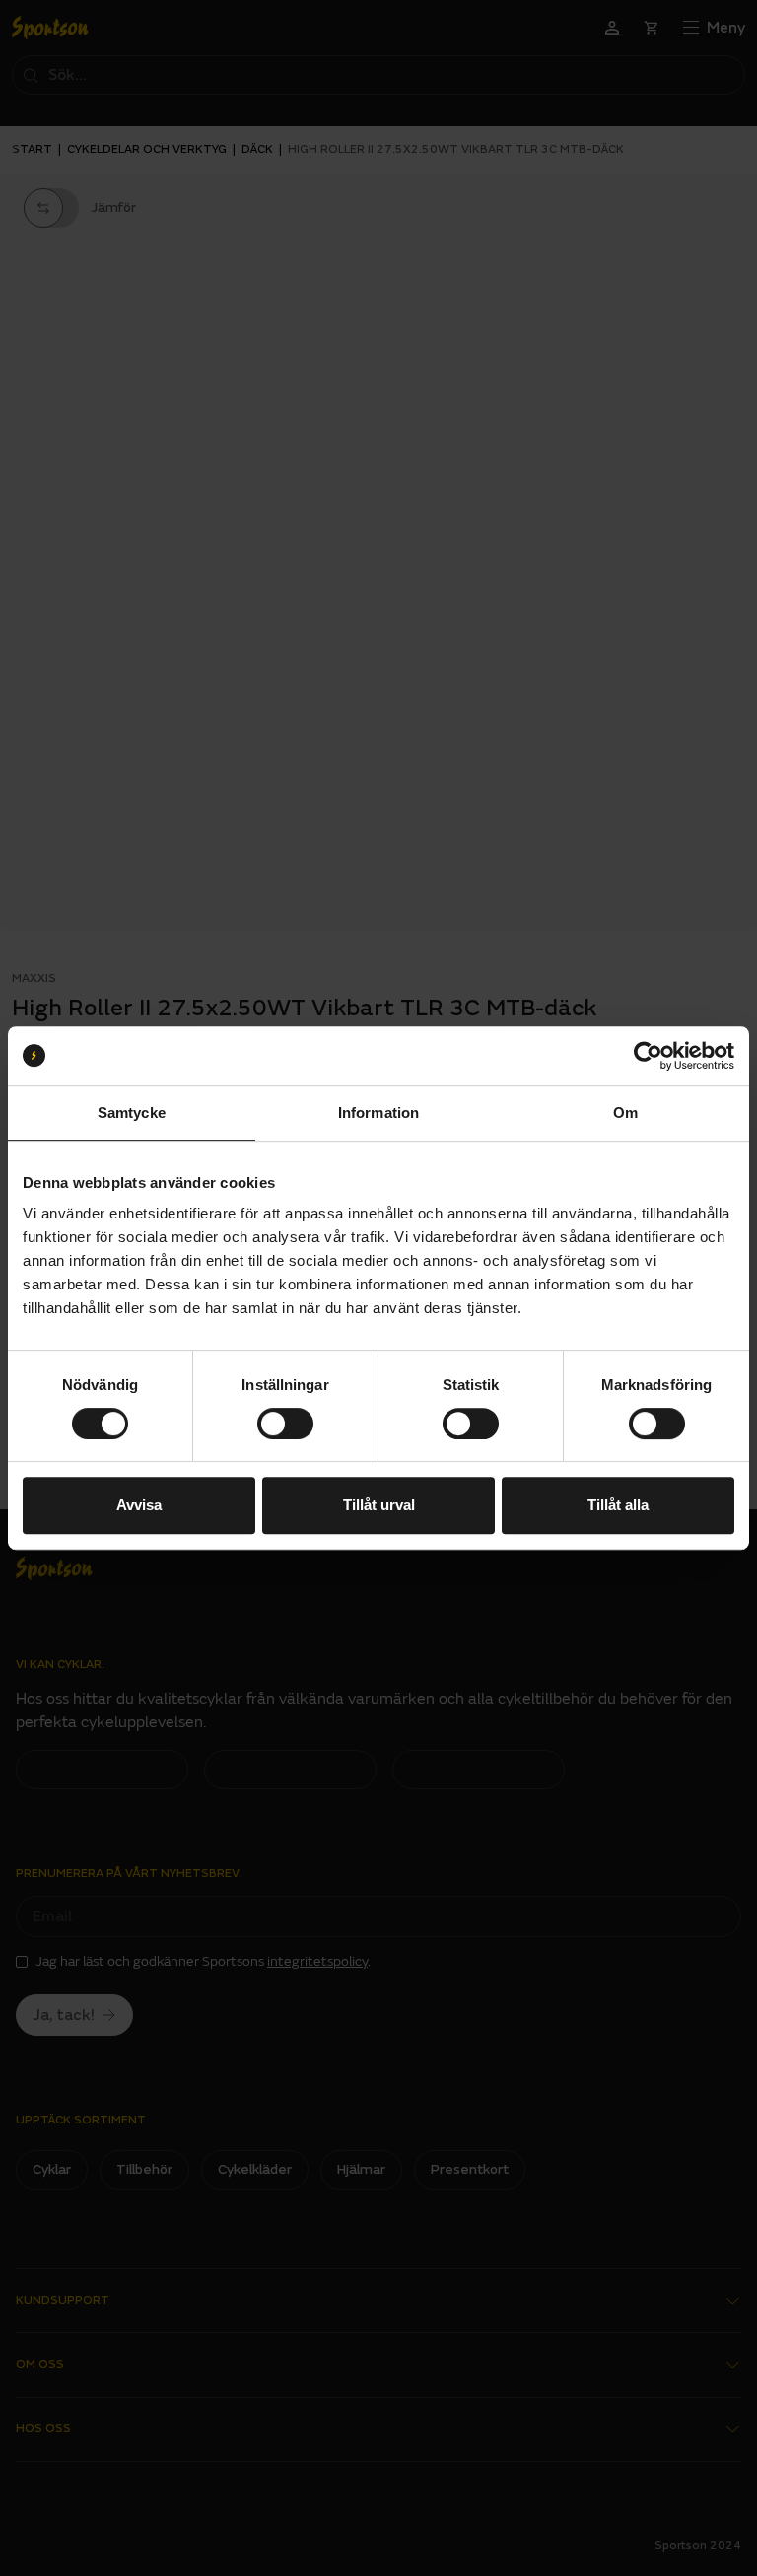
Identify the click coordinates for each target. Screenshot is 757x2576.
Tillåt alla (618, 1505)
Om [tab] (625, 1113)
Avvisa (139, 1505)
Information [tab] (378, 1113)
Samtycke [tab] (132, 1113)
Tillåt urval (379, 1505)
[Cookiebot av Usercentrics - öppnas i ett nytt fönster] (648, 1056)
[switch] (285, 1424)
